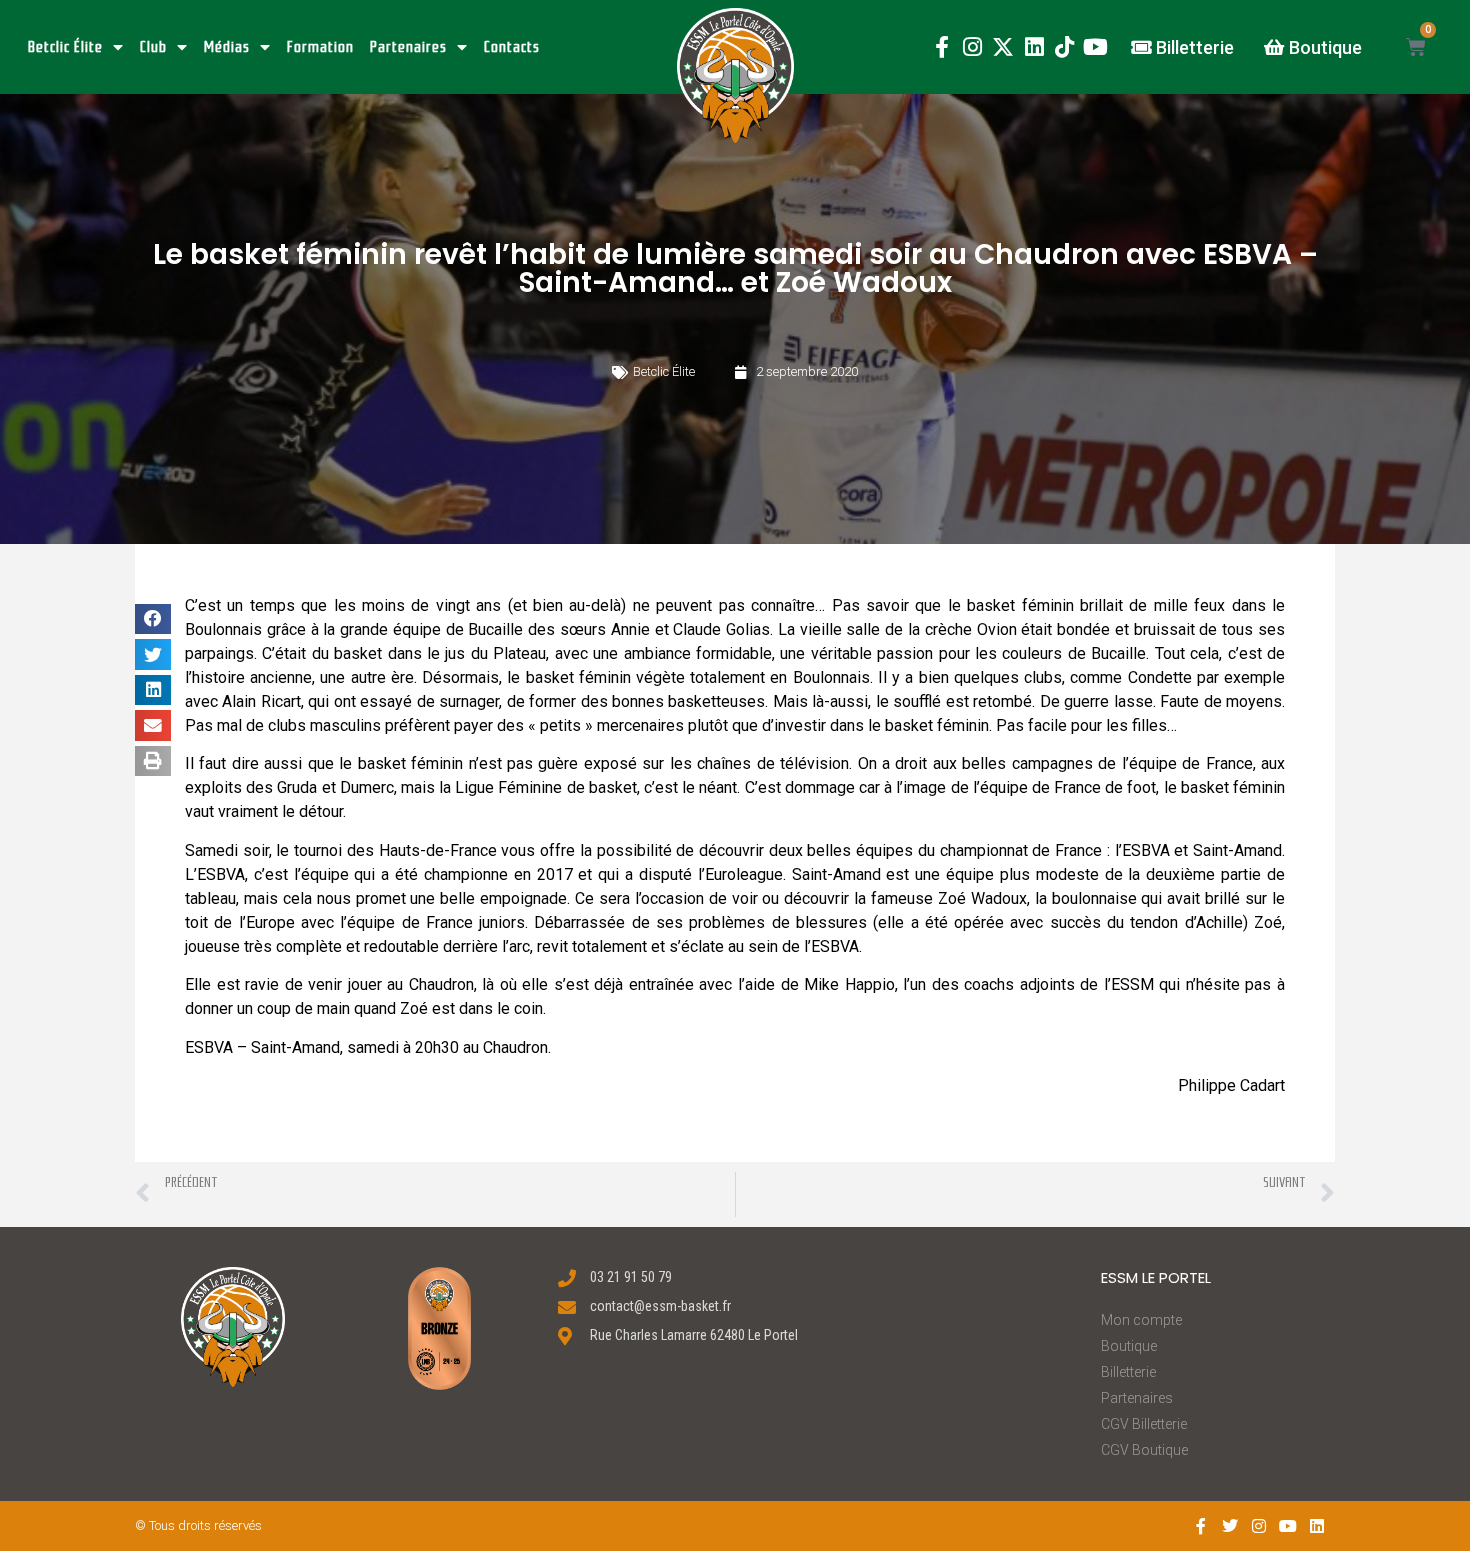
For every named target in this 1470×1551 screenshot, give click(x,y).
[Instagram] (972, 47)
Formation (320, 47)
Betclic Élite (65, 47)
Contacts (512, 47)
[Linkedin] (1034, 47)
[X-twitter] (1003, 47)
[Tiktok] (1064, 47)
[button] (735, 75)
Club (153, 47)
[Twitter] (1230, 1525)
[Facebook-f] (941, 47)
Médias (227, 47)
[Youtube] (1095, 47)
